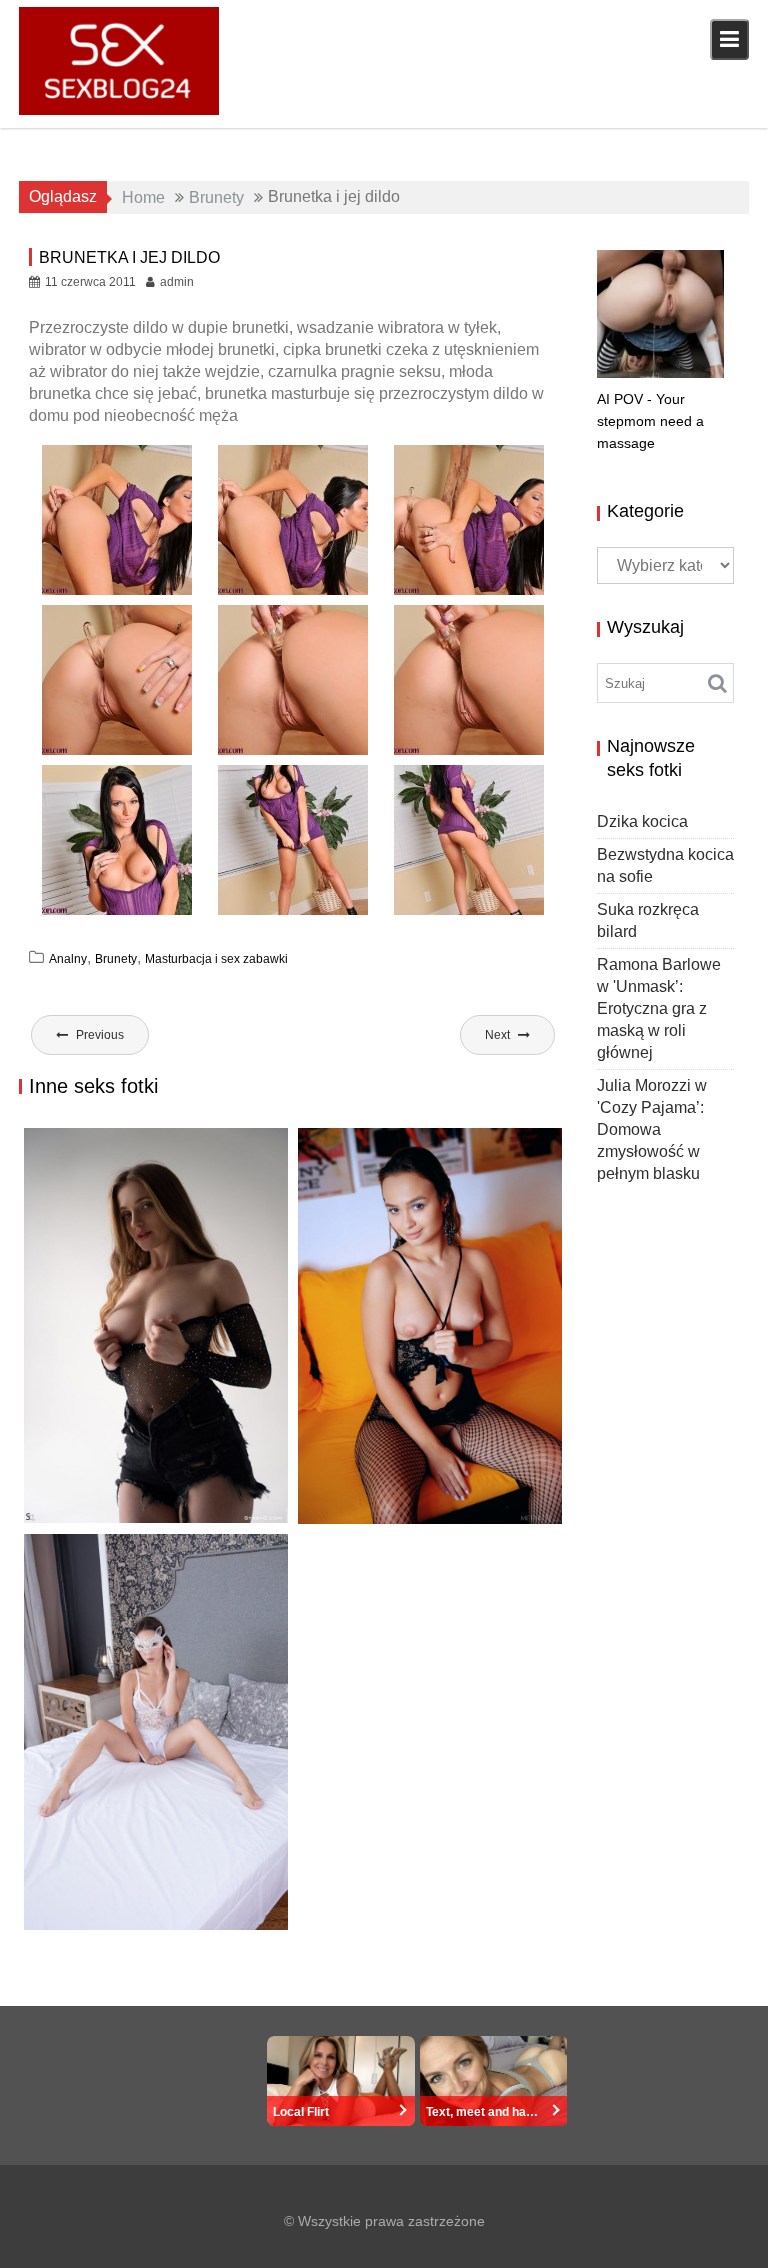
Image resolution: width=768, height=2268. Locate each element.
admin (177, 282)
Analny (68, 959)
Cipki (514, 1506)
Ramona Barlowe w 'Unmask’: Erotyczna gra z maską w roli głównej (147, 1926)
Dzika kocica (642, 821)
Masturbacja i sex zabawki (216, 959)
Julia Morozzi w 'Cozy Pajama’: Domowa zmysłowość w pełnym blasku (652, 1129)
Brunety (116, 959)
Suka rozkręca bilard (403, 1482)
